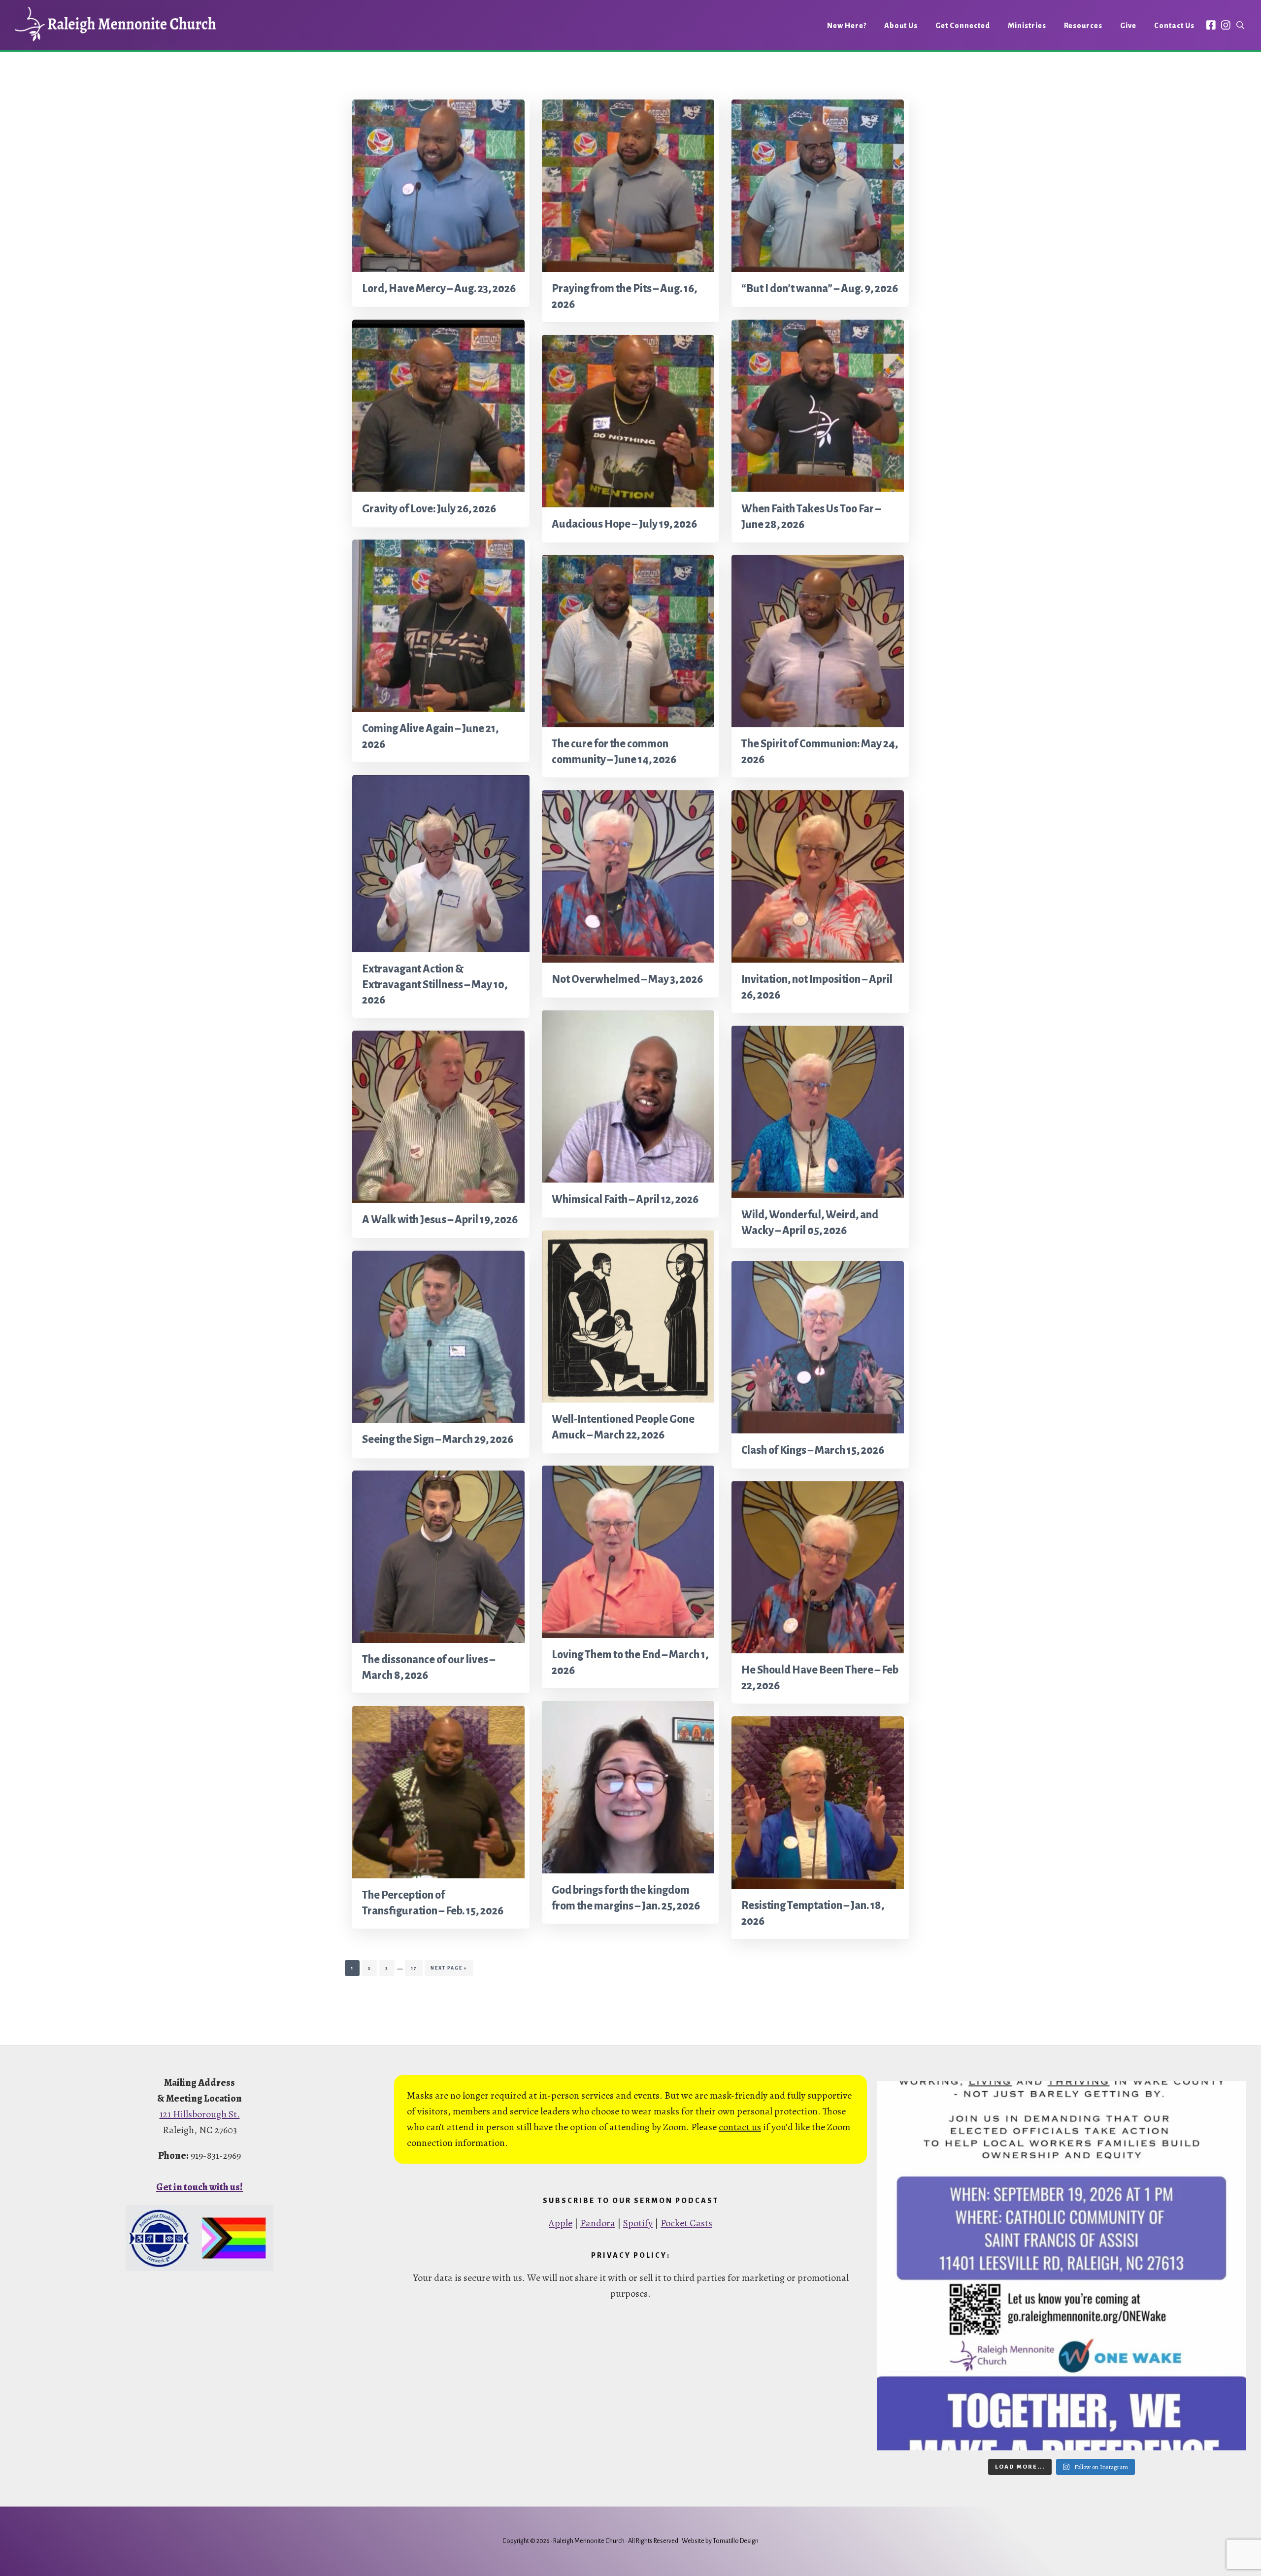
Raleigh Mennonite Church (115, 24)
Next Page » (449, 1971)
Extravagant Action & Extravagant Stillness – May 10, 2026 (435, 984)
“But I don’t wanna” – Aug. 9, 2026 (820, 289)
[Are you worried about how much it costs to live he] (1062, 2266)
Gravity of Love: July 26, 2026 (429, 509)
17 (416, 1968)
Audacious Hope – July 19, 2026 (624, 524)
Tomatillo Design (736, 2541)
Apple (561, 2223)
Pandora (598, 2223)
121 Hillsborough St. (200, 2114)
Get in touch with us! (199, 2187)
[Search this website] (1240, 25)
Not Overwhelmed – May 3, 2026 (627, 980)
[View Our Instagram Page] (1226, 25)
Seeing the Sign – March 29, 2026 (438, 1440)
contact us (740, 2127)
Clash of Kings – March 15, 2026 (813, 1450)
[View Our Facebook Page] (1211, 25)
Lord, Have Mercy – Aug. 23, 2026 (439, 289)
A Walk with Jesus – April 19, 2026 (440, 1220)
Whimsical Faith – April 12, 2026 (625, 1200)
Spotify (638, 2223)
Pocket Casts (686, 2223)
